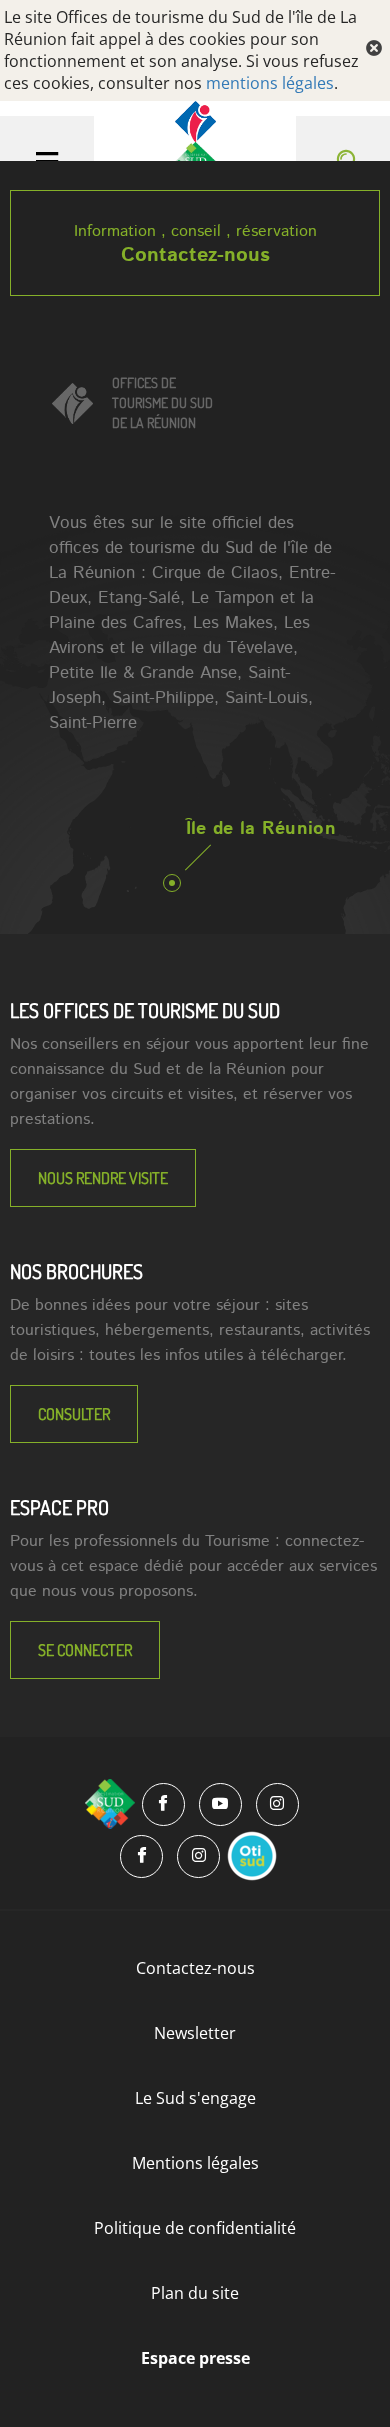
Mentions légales (195, 2163)
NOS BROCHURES (76, 1271)
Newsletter (195, 2033)
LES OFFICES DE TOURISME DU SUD (145, 1010)
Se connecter (85, 1650)
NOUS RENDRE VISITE (103, 1178)
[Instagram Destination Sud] (277, 1804)
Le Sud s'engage (195, 2098)
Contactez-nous (195, 255)
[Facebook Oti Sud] (141, 1856)
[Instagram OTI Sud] (198, 1856)
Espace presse (195, 2358)
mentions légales (270, 83)
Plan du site (195, 2293)
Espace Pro (59, 1507)
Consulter (74, 1414)
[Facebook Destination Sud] (163, 1804)
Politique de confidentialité (195, 2228)
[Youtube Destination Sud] (220, 1804)
